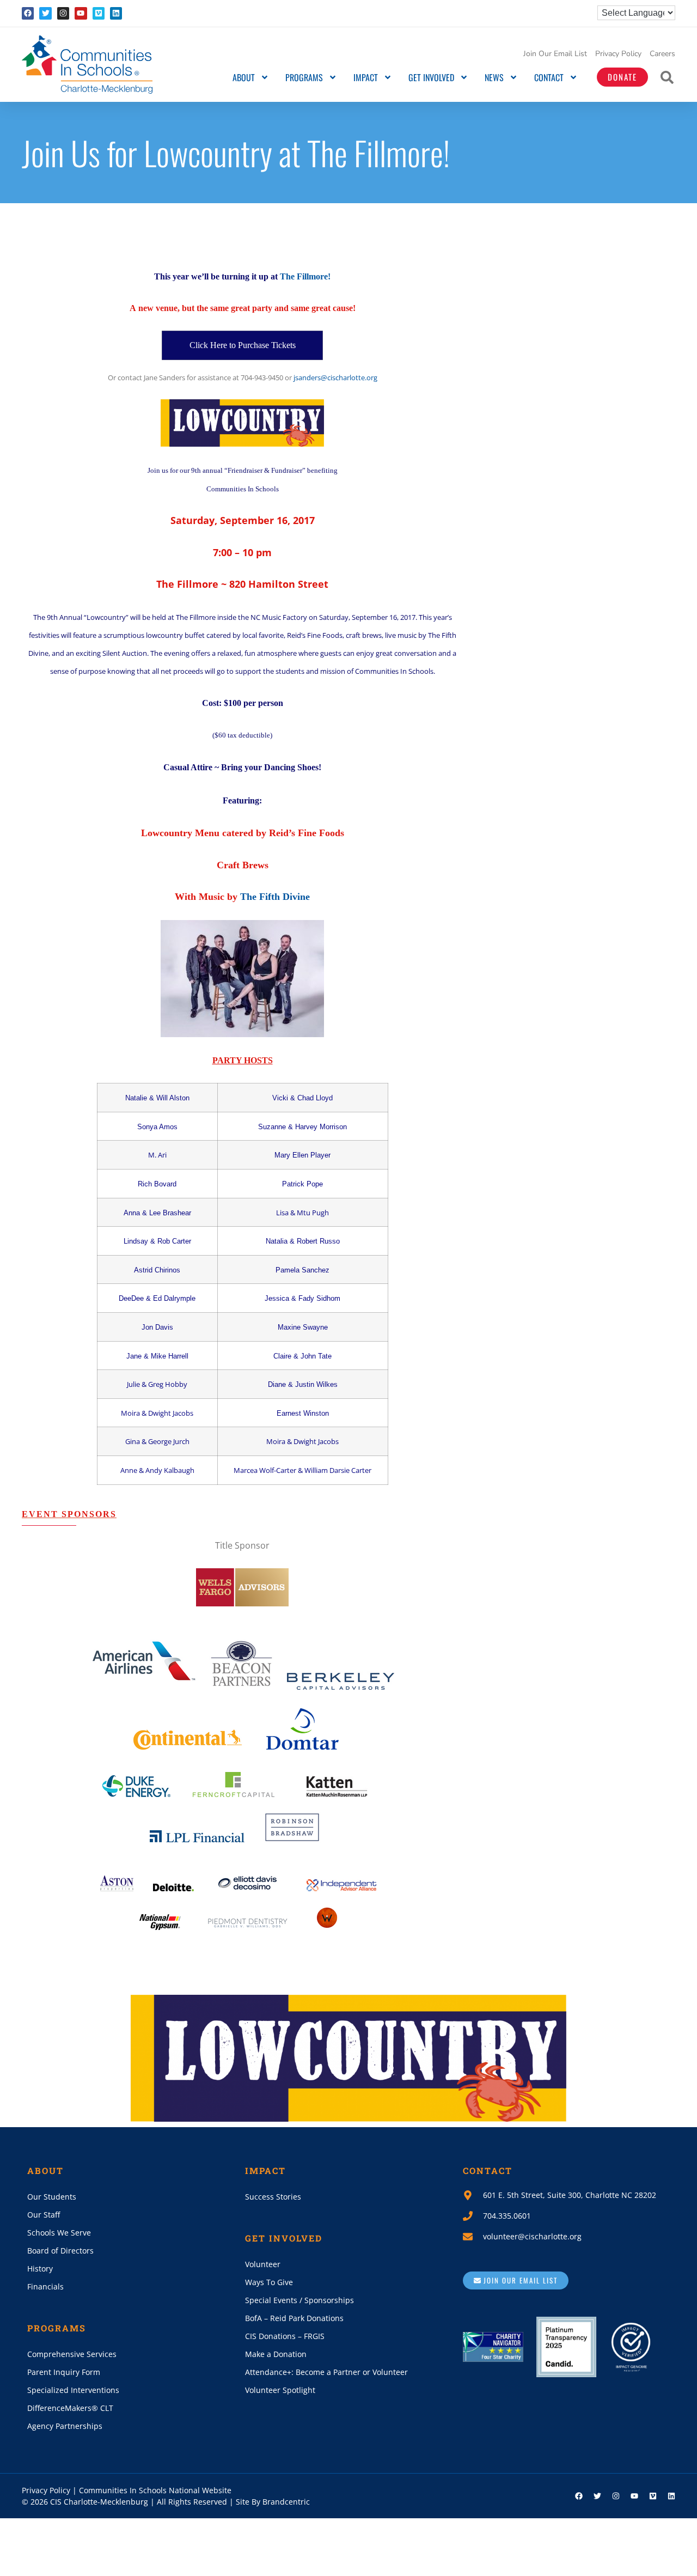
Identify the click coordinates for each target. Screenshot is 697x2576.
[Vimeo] (99, 13)
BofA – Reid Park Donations (294, 2318)
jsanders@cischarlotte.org (335, 377)
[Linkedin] (116, 13)
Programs (304, 77)
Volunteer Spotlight (280, 2390)
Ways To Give (269, 2282)
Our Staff (44, 2215)
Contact (549, 77)
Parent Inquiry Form (64, 2372)
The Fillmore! (305, 276)
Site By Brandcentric (273, 2502)
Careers (662, 54)
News (494, 77)
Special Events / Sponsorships (299, 2300)
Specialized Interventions (73, 2390)
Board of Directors (60, 2251)
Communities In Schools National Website (155, 2490)
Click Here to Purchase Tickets (243, 345)
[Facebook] (28, 13)
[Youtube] (81, 13)
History (40, 2269)
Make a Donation (276, 2354)
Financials (45, 2286)
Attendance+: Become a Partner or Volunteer (326, 2372)
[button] (667, 77)
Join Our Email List (555, 54)
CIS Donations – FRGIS (285, 2336)
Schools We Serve (59, 2233)
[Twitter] (45, 13)
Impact (366, 77)
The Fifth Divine (275, 897)
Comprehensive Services (72, 2354)
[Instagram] (63, 13)
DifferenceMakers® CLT (70, 2408)
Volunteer (263, 2264)
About (244, 77)
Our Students (52, 2197)
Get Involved (431, 77)
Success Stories (273, 2197)
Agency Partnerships (65, 2426)
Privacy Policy (618, 54)
